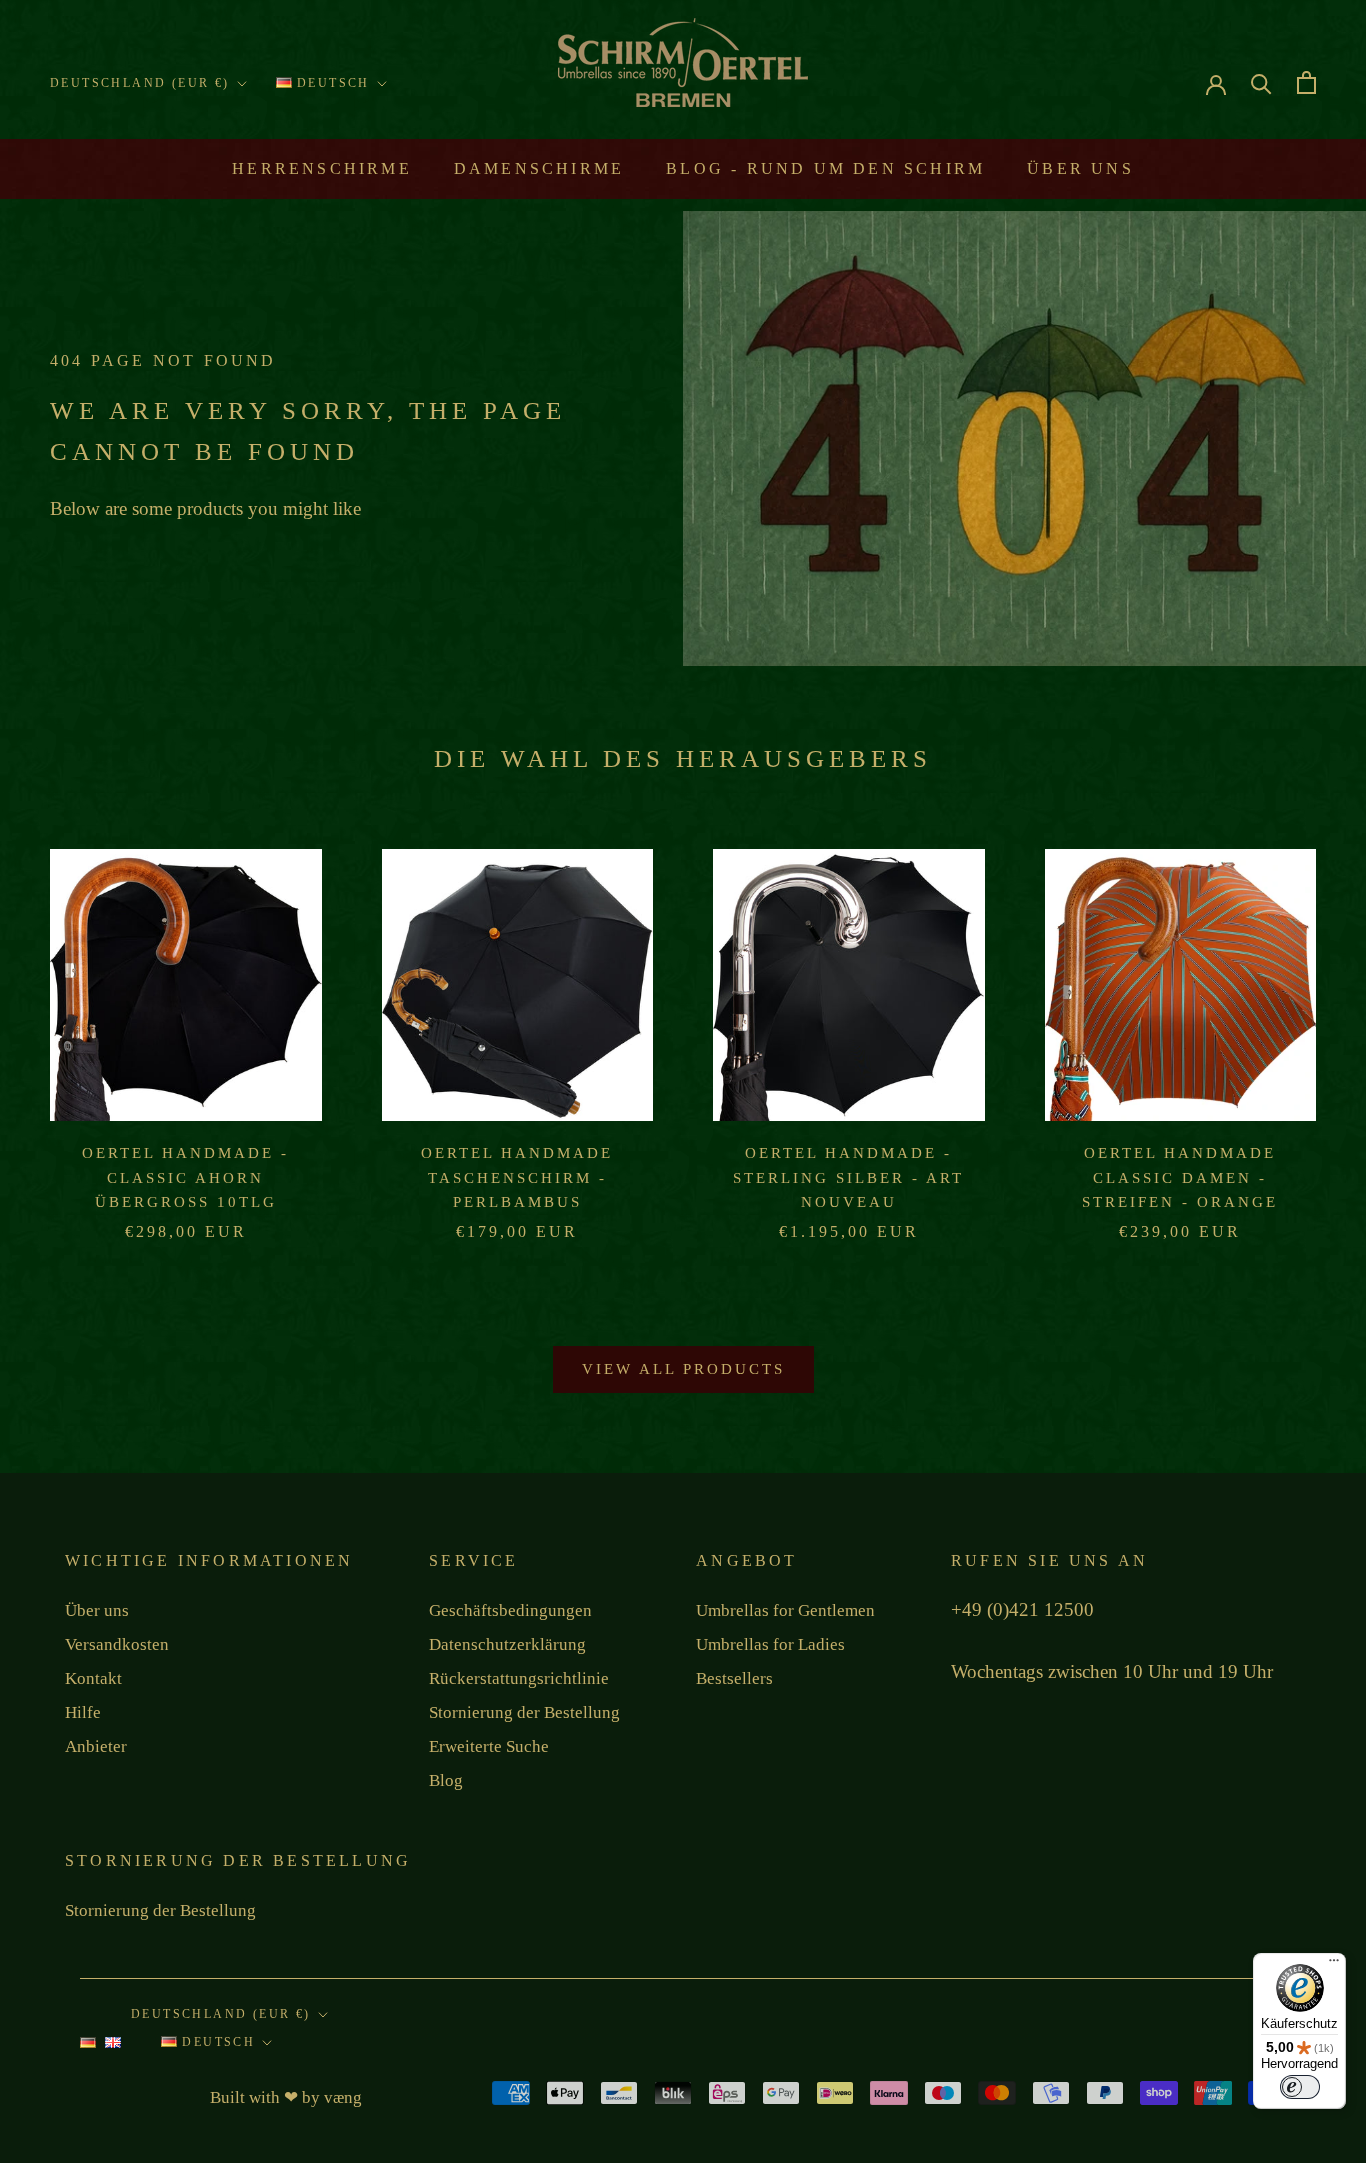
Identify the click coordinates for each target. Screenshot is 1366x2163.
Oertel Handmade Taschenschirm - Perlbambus (517, 1178)
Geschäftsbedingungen (510, 1610)
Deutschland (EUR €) (140, 83)
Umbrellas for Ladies (770, 1644)
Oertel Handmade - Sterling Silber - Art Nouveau (848, 1178)
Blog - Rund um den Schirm (825, 168)
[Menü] (1334, 1965)
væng (343, 2097)
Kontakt (93, 1678)
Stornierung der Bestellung (524, 1712)
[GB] (113, 2048)
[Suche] (1261, 82)
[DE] (88, 2048)
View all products (683, 1369)
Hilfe (83, 1712)
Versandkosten (117, 1644)
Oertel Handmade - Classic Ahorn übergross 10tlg (185, 1178)
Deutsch (331, 83)
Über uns (1080, 168)
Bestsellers (734, 1678)
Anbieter (96, 1746)
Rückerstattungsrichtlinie (519, 1678)
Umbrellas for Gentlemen (785, 1610)
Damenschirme (539, 168)
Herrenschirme (322, 168)
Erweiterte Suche (489, 1746)
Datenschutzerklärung (507, 1644)
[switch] (1300, 2087)
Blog (446, 1780)
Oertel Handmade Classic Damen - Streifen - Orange (1180, 1178)
